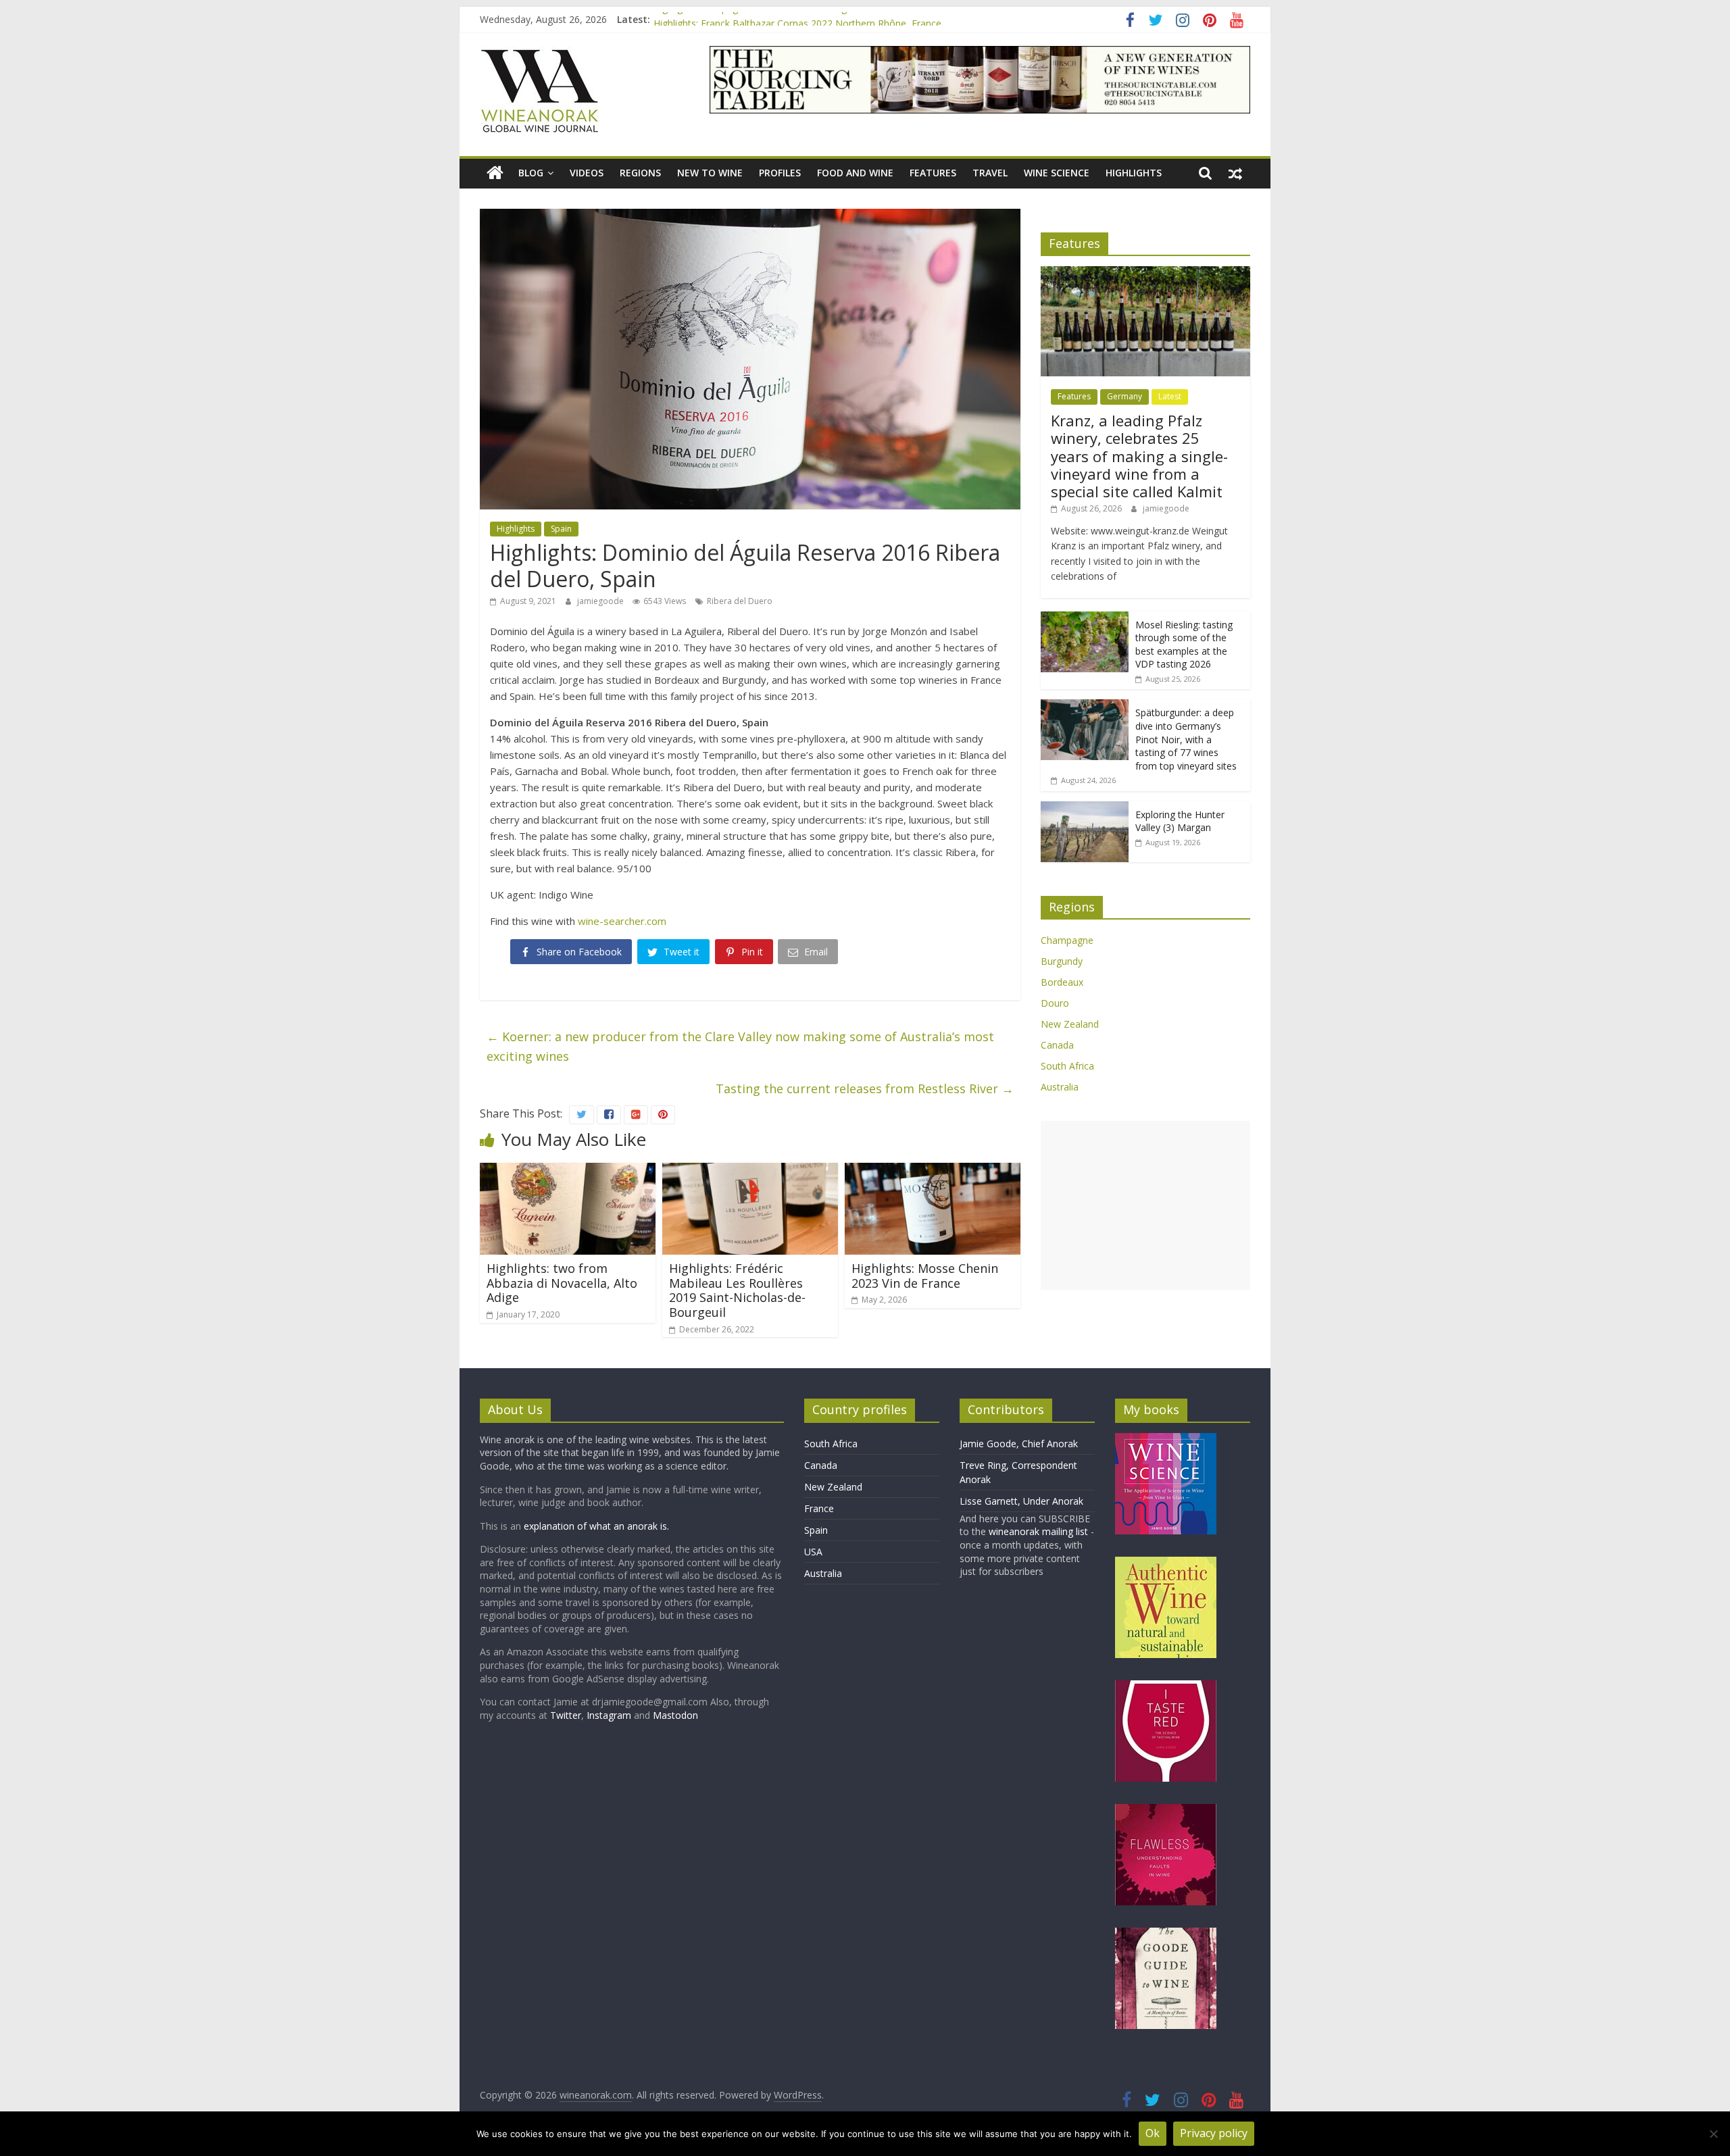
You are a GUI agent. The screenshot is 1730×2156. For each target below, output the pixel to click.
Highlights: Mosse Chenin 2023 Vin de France (925, 1276)
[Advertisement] (1145, 1205)
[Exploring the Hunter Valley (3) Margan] (1085, 808)
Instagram (610, 1715)
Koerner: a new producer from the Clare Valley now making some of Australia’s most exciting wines (740, 1046)
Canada (1057, 1045)
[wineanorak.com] (495, 173)
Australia (1060, 1087)
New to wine (710, 173)
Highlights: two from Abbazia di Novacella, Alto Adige (562, 1283)
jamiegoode (601, 601)
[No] (1713, 2134)
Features (933, 173)
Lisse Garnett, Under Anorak (1021, 1501)
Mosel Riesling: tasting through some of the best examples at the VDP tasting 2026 (1184, 645)
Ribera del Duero (740, 601)
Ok (1153, 2133)
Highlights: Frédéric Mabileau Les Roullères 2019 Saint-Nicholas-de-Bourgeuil (737, 1290)
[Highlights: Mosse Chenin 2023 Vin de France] (933, 1171)
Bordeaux (1062, 982)
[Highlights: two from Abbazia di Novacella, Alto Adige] (568, 1171)
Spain (561, 529)
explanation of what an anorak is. (596, 1526)
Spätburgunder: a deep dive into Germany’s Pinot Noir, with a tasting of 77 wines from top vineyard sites (1186, 739)
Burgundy (1062, 961)
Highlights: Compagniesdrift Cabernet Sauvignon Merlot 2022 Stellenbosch (816, 19)
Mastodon (675, 1715)
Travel (990, 173)
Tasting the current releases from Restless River (865, 1088)
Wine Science (1057, 173)
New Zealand (1070, 1024)
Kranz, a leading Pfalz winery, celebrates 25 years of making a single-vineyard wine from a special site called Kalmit (1139, 456)
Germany (1124, 396)
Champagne (1067, 940)
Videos (587, 173)
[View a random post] (1235, 173)
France (819, 1508)
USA (813, 1552)
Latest (1170, 396)
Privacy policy (1214, 2133)
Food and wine (855, 173)
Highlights (1134, 173)
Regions (640, 173)
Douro (1055, 1003)
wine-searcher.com (622, 921)
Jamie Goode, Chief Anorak (1019, 1444)
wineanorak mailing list (1038, 1531)
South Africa (1067, 1066)
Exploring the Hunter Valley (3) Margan (1180, 821)
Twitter (566, 1715)
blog (531, 173)
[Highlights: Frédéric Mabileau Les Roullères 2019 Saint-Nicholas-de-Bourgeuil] (750, 1171)
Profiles (780, 173)
